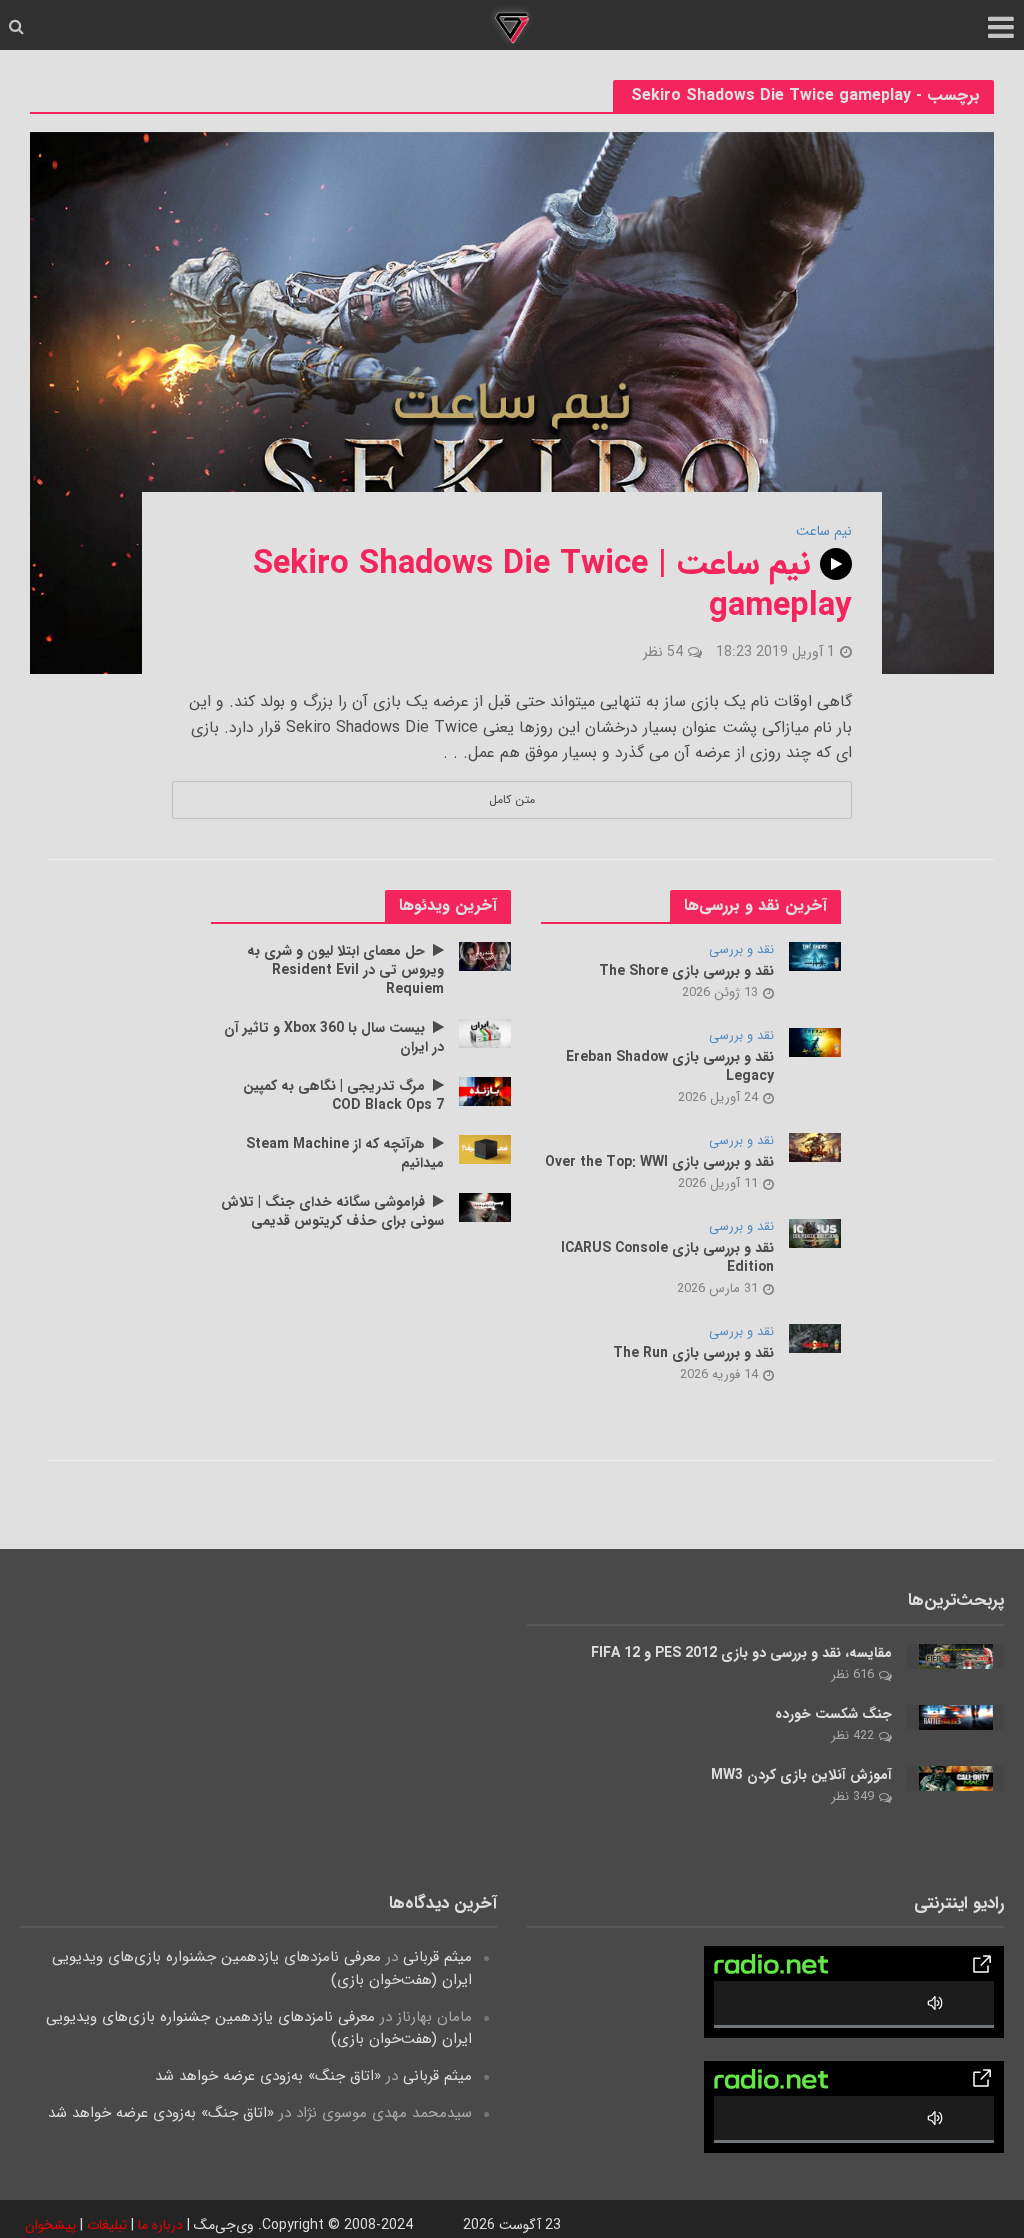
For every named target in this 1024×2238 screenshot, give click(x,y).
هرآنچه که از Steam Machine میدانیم (345, 1154)
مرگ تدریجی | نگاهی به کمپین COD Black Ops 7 (343, 1096)
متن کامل (512, 799)
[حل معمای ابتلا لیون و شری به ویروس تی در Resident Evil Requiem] (485, 956)
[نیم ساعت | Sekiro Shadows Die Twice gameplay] (512, 402)
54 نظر (663, 652)
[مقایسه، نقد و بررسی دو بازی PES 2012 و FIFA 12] (956, 1656)
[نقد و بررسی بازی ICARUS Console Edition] (815, 1233)
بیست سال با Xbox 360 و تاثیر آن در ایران (334, 1038)
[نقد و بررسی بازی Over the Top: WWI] (815, 1147)
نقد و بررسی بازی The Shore (686, 971)
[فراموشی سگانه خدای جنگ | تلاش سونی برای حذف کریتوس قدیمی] (485, 1207)
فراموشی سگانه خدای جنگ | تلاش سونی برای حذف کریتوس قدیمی (332, 1212)
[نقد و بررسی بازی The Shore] (815, 956)
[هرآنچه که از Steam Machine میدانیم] (485, 1149)
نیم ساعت (824, 532)
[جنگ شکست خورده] (956, 1717)
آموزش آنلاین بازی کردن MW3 (801, 1775)
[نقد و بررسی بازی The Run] (815, 1338)
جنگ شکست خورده (833, 1714)
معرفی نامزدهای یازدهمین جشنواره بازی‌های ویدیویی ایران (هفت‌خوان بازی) (262, 1968)
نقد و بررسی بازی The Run (693, 1353)
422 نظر (852, 1735)
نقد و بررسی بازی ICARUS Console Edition (667, 1258)
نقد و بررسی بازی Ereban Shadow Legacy (670, 1067)
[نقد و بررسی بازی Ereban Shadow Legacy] (815, 1042)
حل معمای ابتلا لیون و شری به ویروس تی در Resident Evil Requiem (345, 970)
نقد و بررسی (741, 951)
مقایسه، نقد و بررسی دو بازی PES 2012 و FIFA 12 (741, 1653)
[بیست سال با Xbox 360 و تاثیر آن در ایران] (485, 1033)
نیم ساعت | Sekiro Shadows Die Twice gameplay (552, 586)
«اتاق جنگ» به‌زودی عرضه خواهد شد (268, 2076)
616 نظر (852, 1674)
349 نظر (852, 1796)
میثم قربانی (437, 1957)
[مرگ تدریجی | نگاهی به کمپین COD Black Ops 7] (485, 1091)
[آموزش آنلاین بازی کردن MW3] (956, 1778)
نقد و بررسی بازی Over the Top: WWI (659, 1162)
